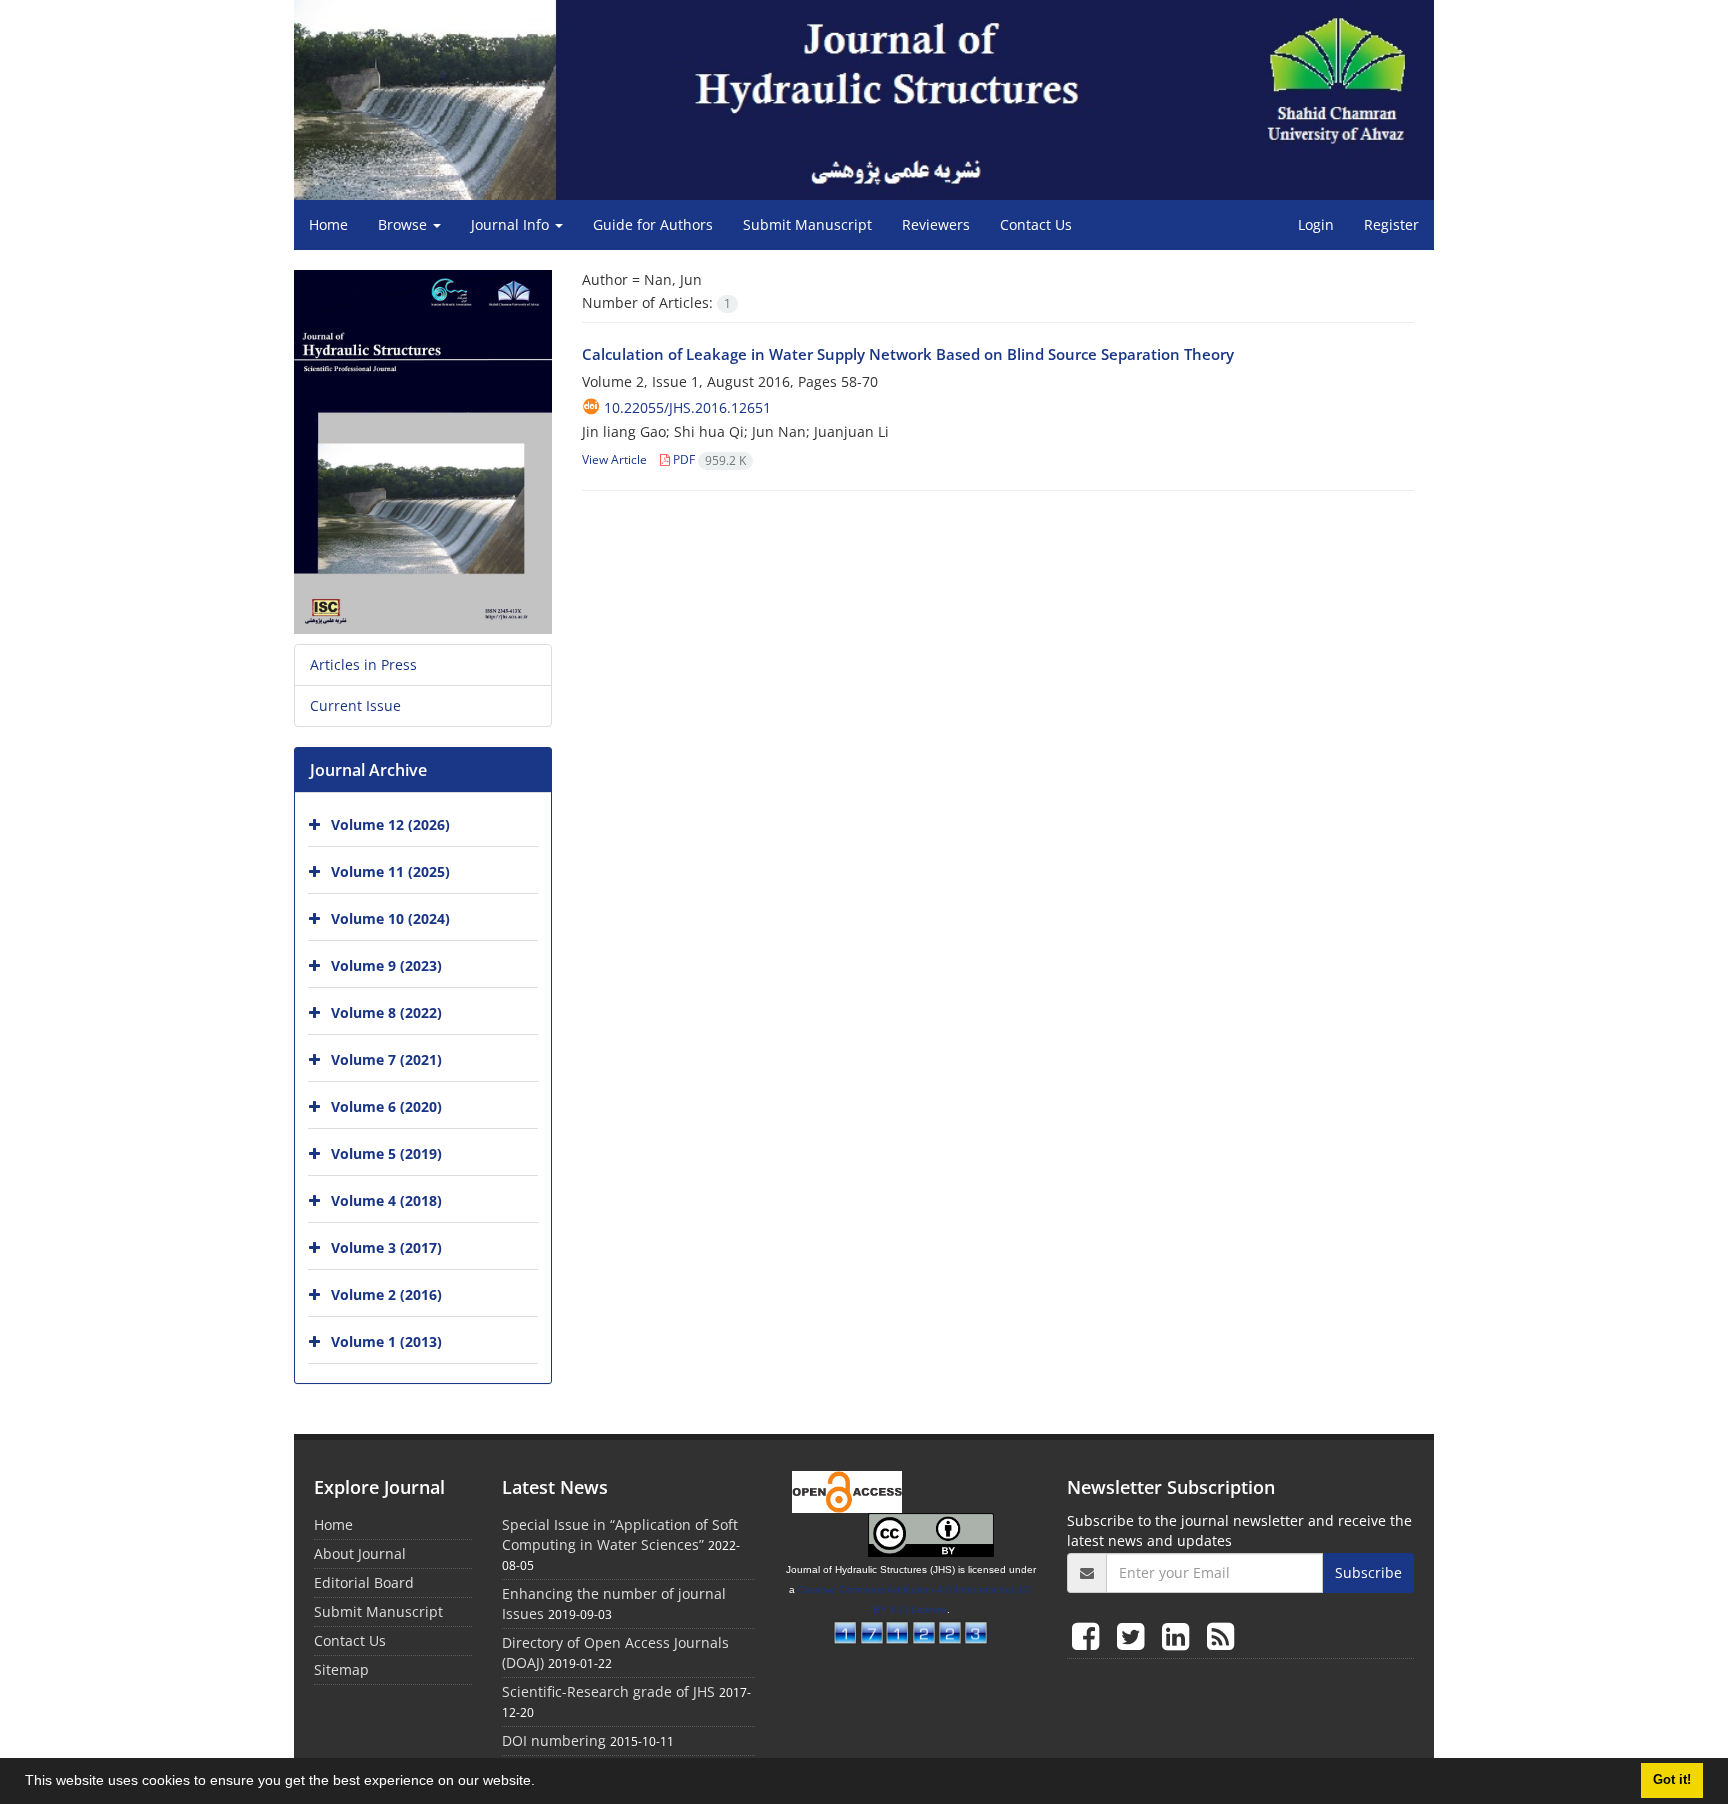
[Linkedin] (1179, 1635)
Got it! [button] (1672, 1780)
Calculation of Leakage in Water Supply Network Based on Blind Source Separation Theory (908, 354)
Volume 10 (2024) (390, 918)
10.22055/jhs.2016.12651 (687, 407)
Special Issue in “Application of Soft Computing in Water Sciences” (620, 1534)
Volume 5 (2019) (386, 1153)
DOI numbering (554, 1740)
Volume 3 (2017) (386, 1247)
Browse (404, 224)
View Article (614, 459)
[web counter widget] (911, 1630)
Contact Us (1036, 224)
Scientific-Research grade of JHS (608, 1691)
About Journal (360, 1553)
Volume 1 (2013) (386, 1341)
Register (1391, 224)
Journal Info (512, 224)
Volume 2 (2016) (386, 1294)
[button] (542, 1783)
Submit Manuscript (807, 224)
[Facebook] (1089, 1635)
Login (1316, 224)
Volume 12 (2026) (390, 824)
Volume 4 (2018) (386, 1200)
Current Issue (355, 705)
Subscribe (1368, 1572)
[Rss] (1220, 1635)
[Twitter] (1134, 1635)
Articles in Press (363, 664)
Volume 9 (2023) (386, 965)
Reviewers (936, 224)
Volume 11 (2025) (390, 871)
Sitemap (341, 1669)
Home (328, 224)
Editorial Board (364, 1582)
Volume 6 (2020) (386, 1106)
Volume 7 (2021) (386, 1059)
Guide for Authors (653, 224)
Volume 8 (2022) (386, 1012)
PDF (708, 459)
